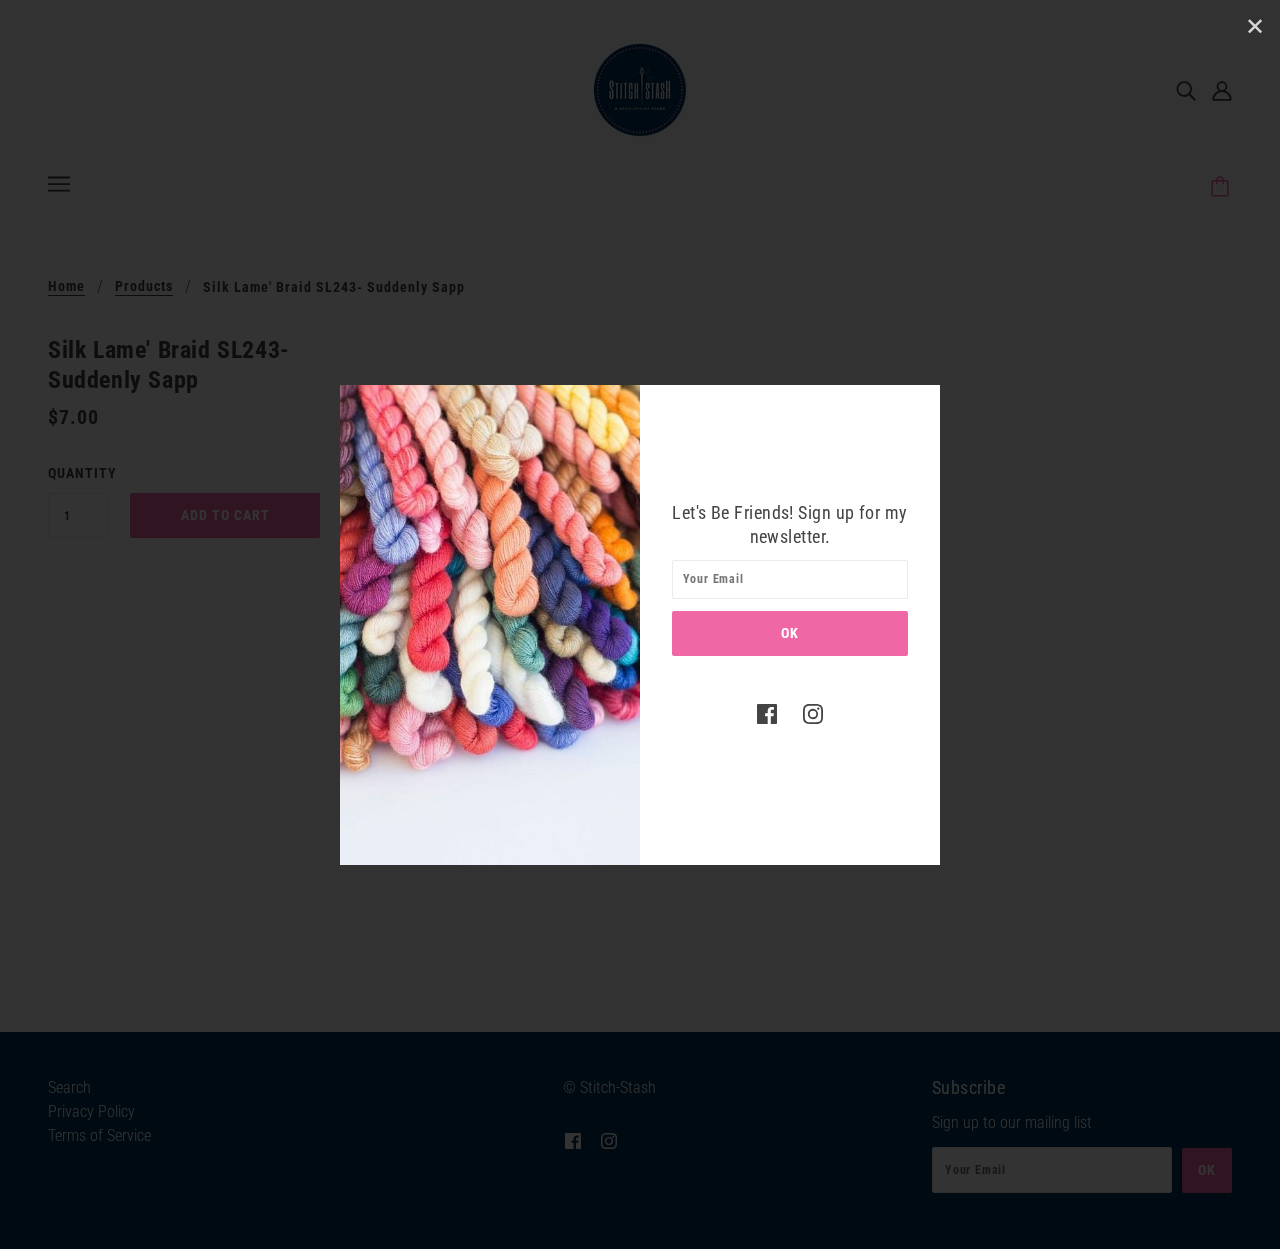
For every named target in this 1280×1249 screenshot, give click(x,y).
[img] (767, 714)
